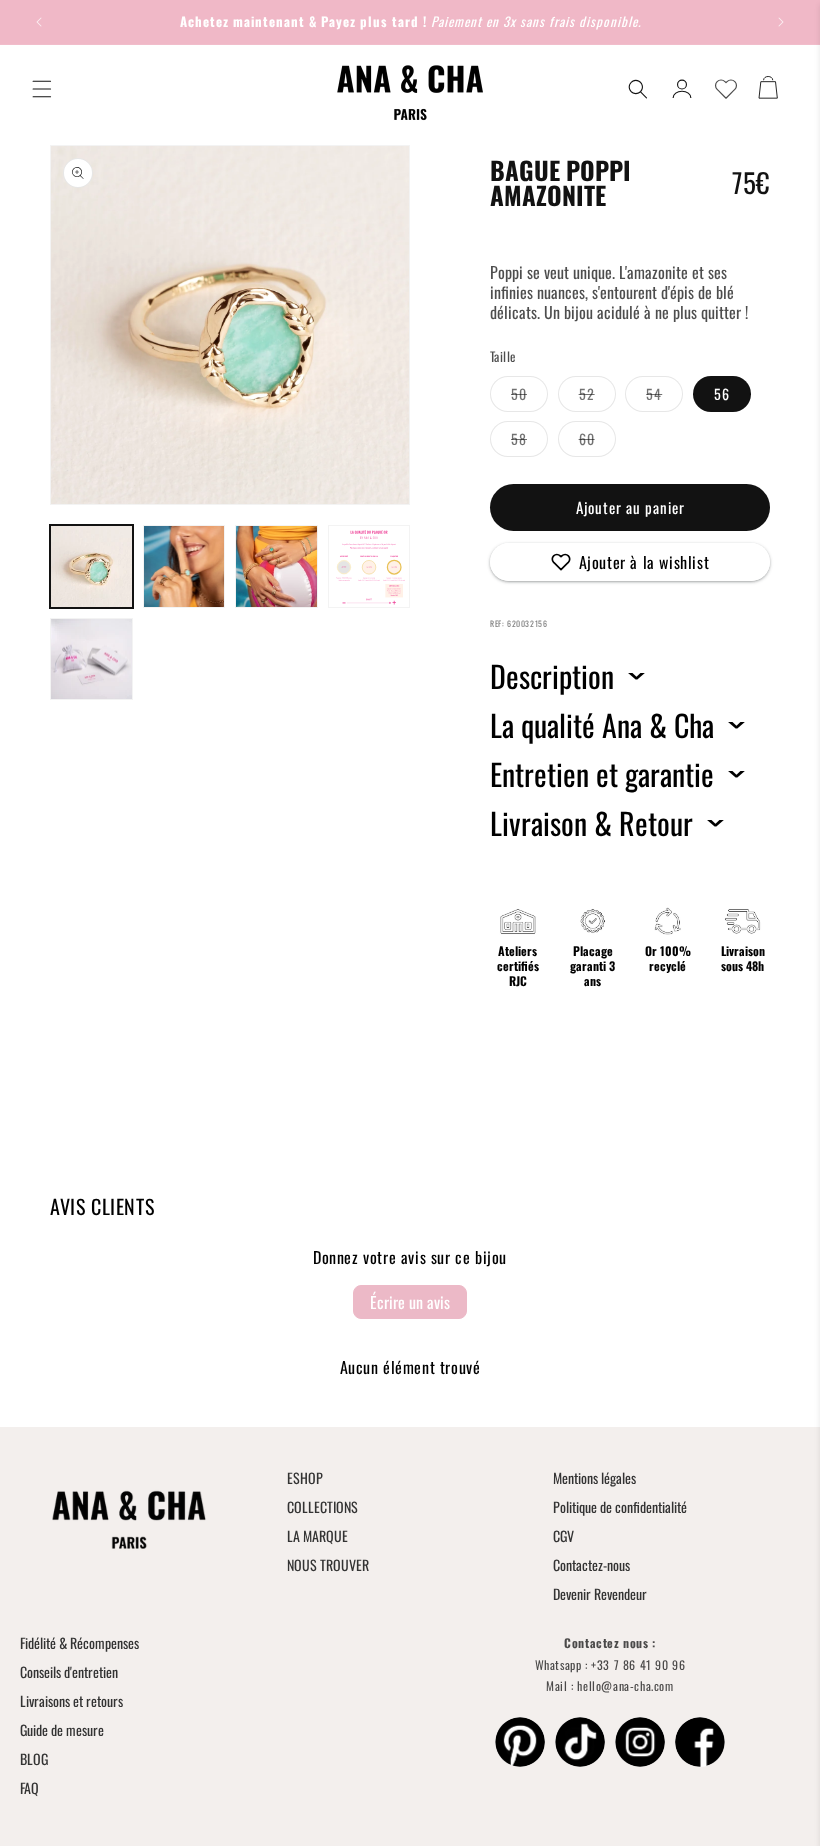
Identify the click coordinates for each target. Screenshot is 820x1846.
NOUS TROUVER (328, 1564)
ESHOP (305, 1477)
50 (529, 397)
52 (597, 397)
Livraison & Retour (591, 823)
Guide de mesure (62, 1729)
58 (529, 442)
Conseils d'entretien (69, 1671)
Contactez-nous (591, 1564)
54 (664, 397)
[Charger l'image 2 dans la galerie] (184, 566)
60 (597, 442)
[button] (42, 89)
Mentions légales (594, 1477)
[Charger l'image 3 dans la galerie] (276, 566)
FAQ (29, 1787)
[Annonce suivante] (781, 22)
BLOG (34, 1758)
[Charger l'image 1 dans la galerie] (91, 566)
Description (552, 676)
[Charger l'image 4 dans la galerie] (369, 566)
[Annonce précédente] (39, 22)
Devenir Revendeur (600, 1593)
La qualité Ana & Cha (602, 725)
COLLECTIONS (322, 1506)
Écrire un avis (410, 1302)
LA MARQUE (317, 1535)
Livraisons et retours (71, 1700)
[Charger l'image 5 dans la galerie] (91, 659)
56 (722, 393)
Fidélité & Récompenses (79, 1642)
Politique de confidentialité (620, 1506)
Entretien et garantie (602, 774)
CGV (563, 1535)
